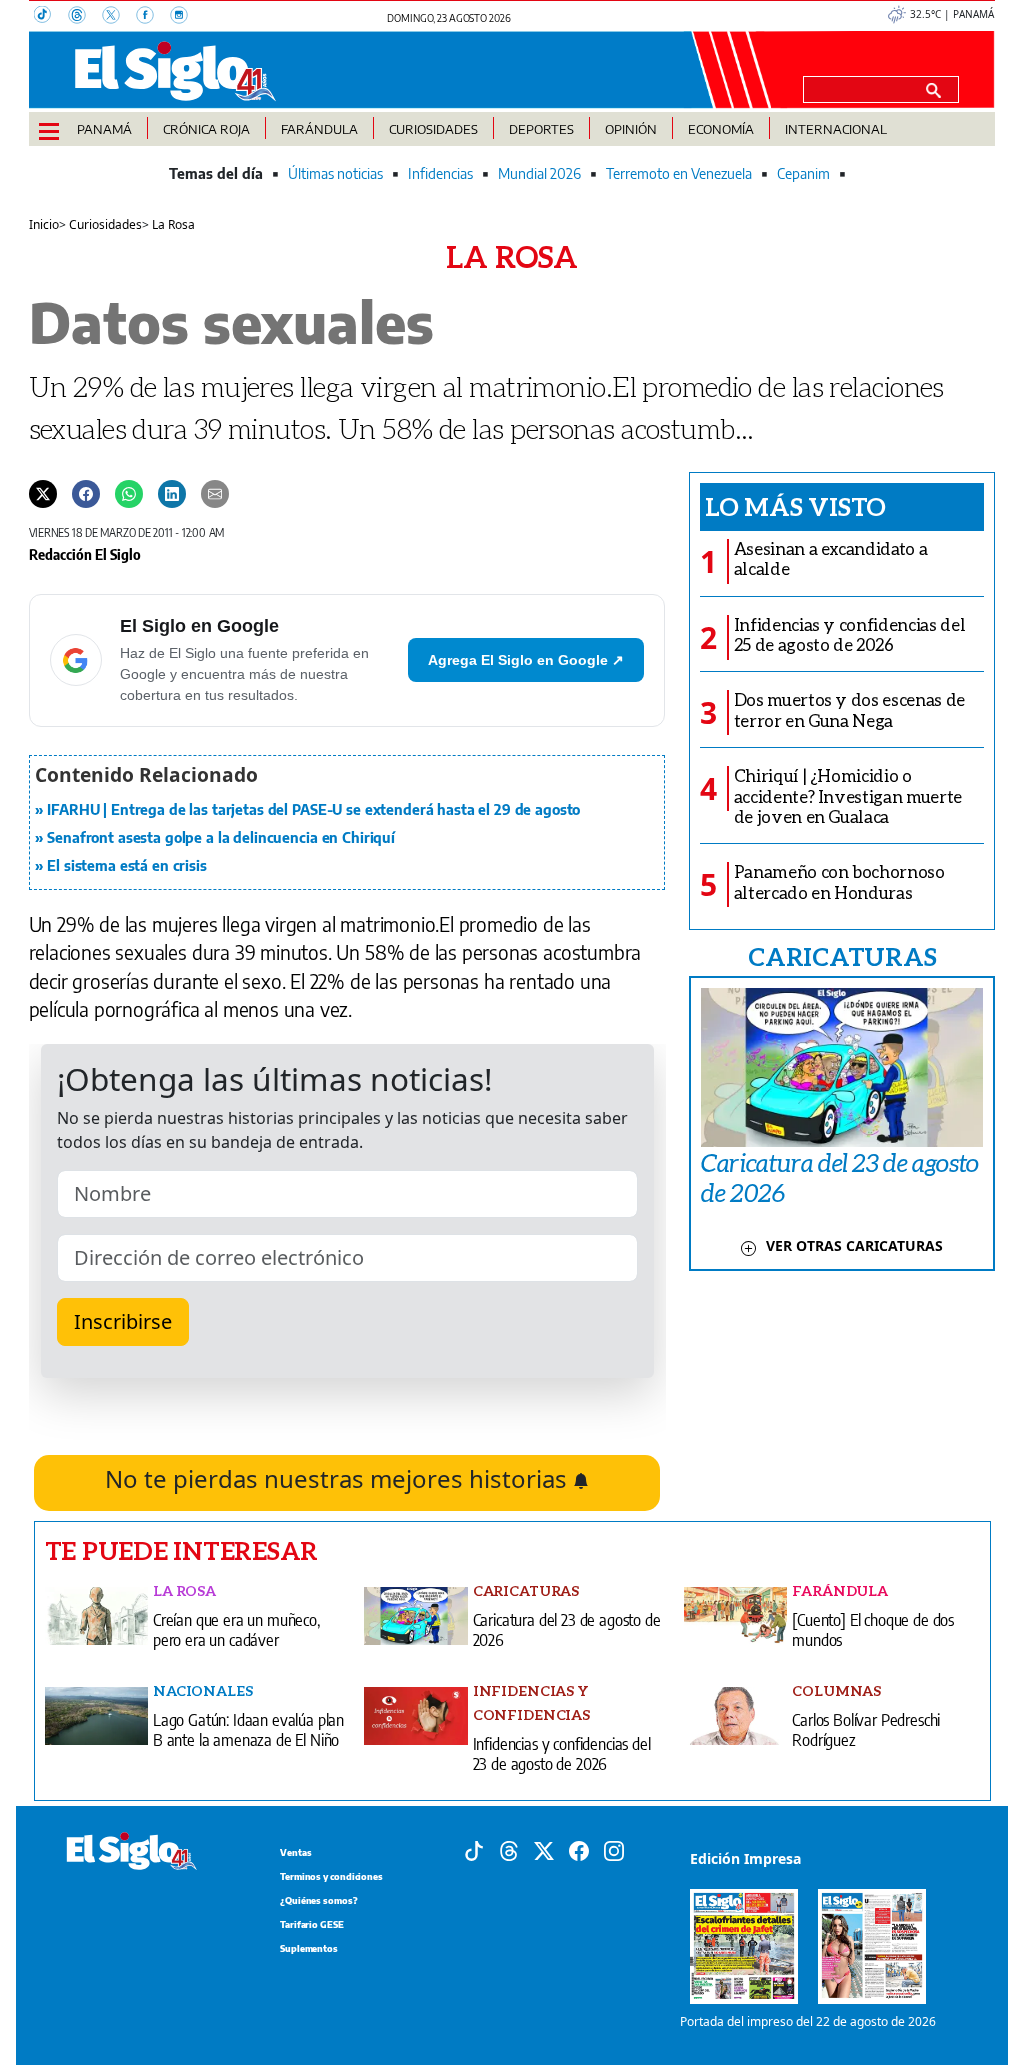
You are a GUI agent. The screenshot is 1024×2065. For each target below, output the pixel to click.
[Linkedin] (172, 493)
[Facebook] (153, 17)
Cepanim (803, 173)
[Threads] (85, 17)
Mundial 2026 (539, 173)
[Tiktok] (474, 1850)
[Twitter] (43, 493)
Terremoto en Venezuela (679, 173)
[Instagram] (185, 17)
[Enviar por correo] (215, 493)
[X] (119, 17)
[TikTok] (51, 17)
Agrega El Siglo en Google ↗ (526, 660)
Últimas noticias (335, 173)
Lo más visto (795, 506)
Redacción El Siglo (85, 554)
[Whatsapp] (129, 493)
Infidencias (440, 173)
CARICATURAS (842, 956)
